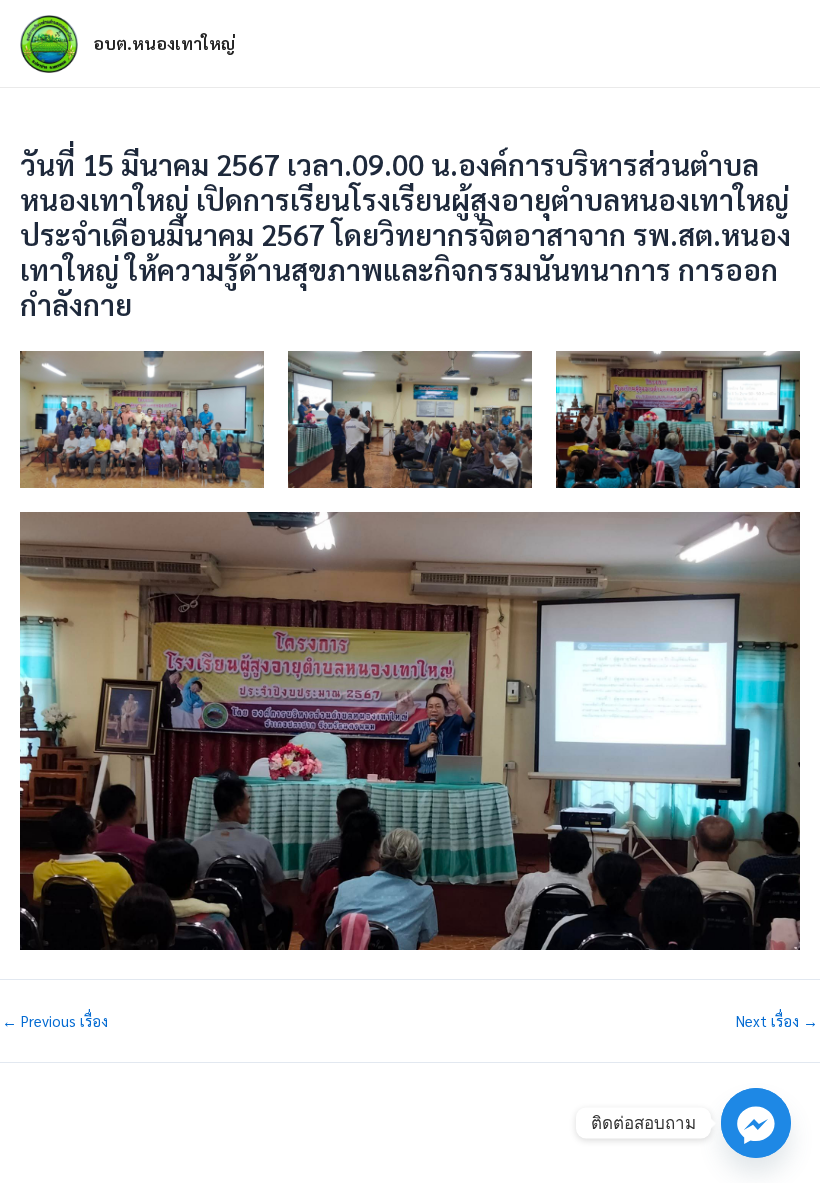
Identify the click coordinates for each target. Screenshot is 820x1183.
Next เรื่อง (777, 1021)
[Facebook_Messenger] (756, 1123)
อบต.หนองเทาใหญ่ (164, 43)
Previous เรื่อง (55, 1021)
